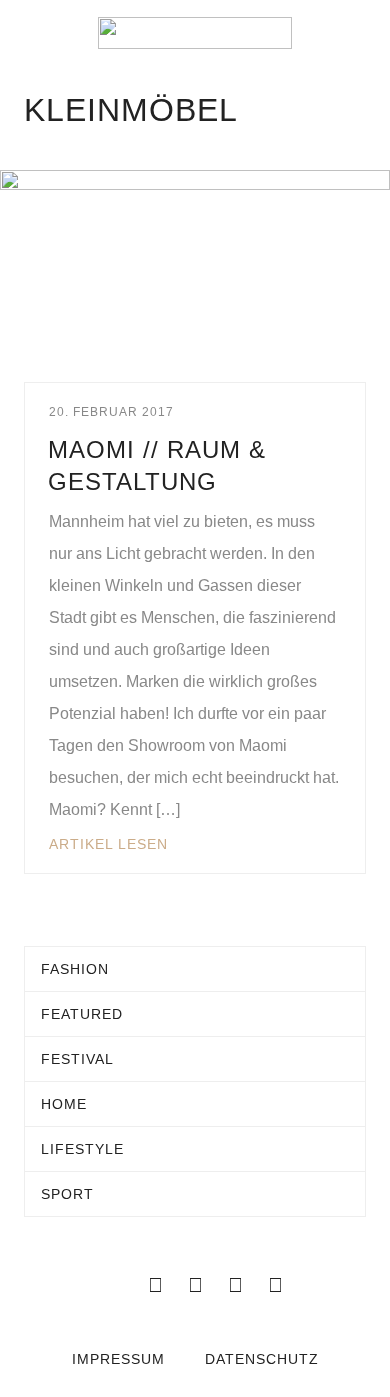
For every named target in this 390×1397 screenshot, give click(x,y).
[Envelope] (115, 1285)
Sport (67, 1194)
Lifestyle (82, 1149)
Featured (82, 1014)
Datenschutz (262, 1359)
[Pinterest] (275, 1285)
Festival (77, 1059)
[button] (30, 33)
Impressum (118, 1359)
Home (64, 1104)
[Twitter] (195, 1285)
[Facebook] (155, 1285)
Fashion (75, 969)
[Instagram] (235, 1285)
